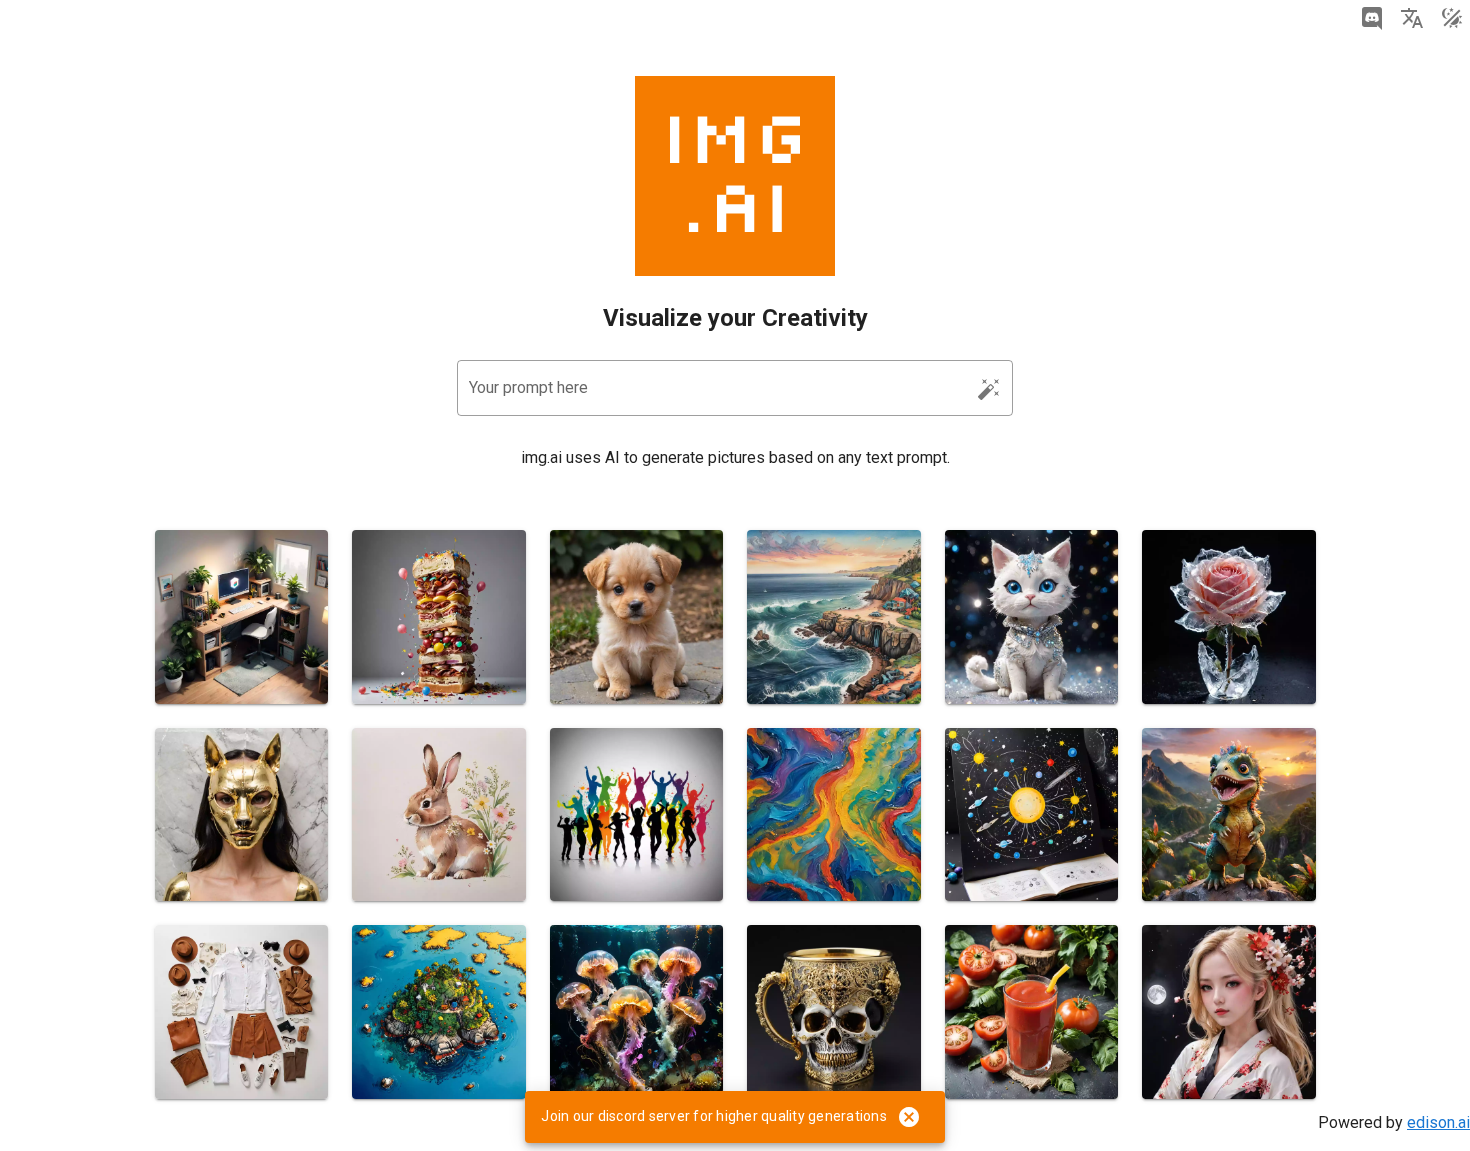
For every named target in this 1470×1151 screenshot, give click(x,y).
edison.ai (1438, 1122)
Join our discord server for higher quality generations (714, 1116)
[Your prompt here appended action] (989, 389)
